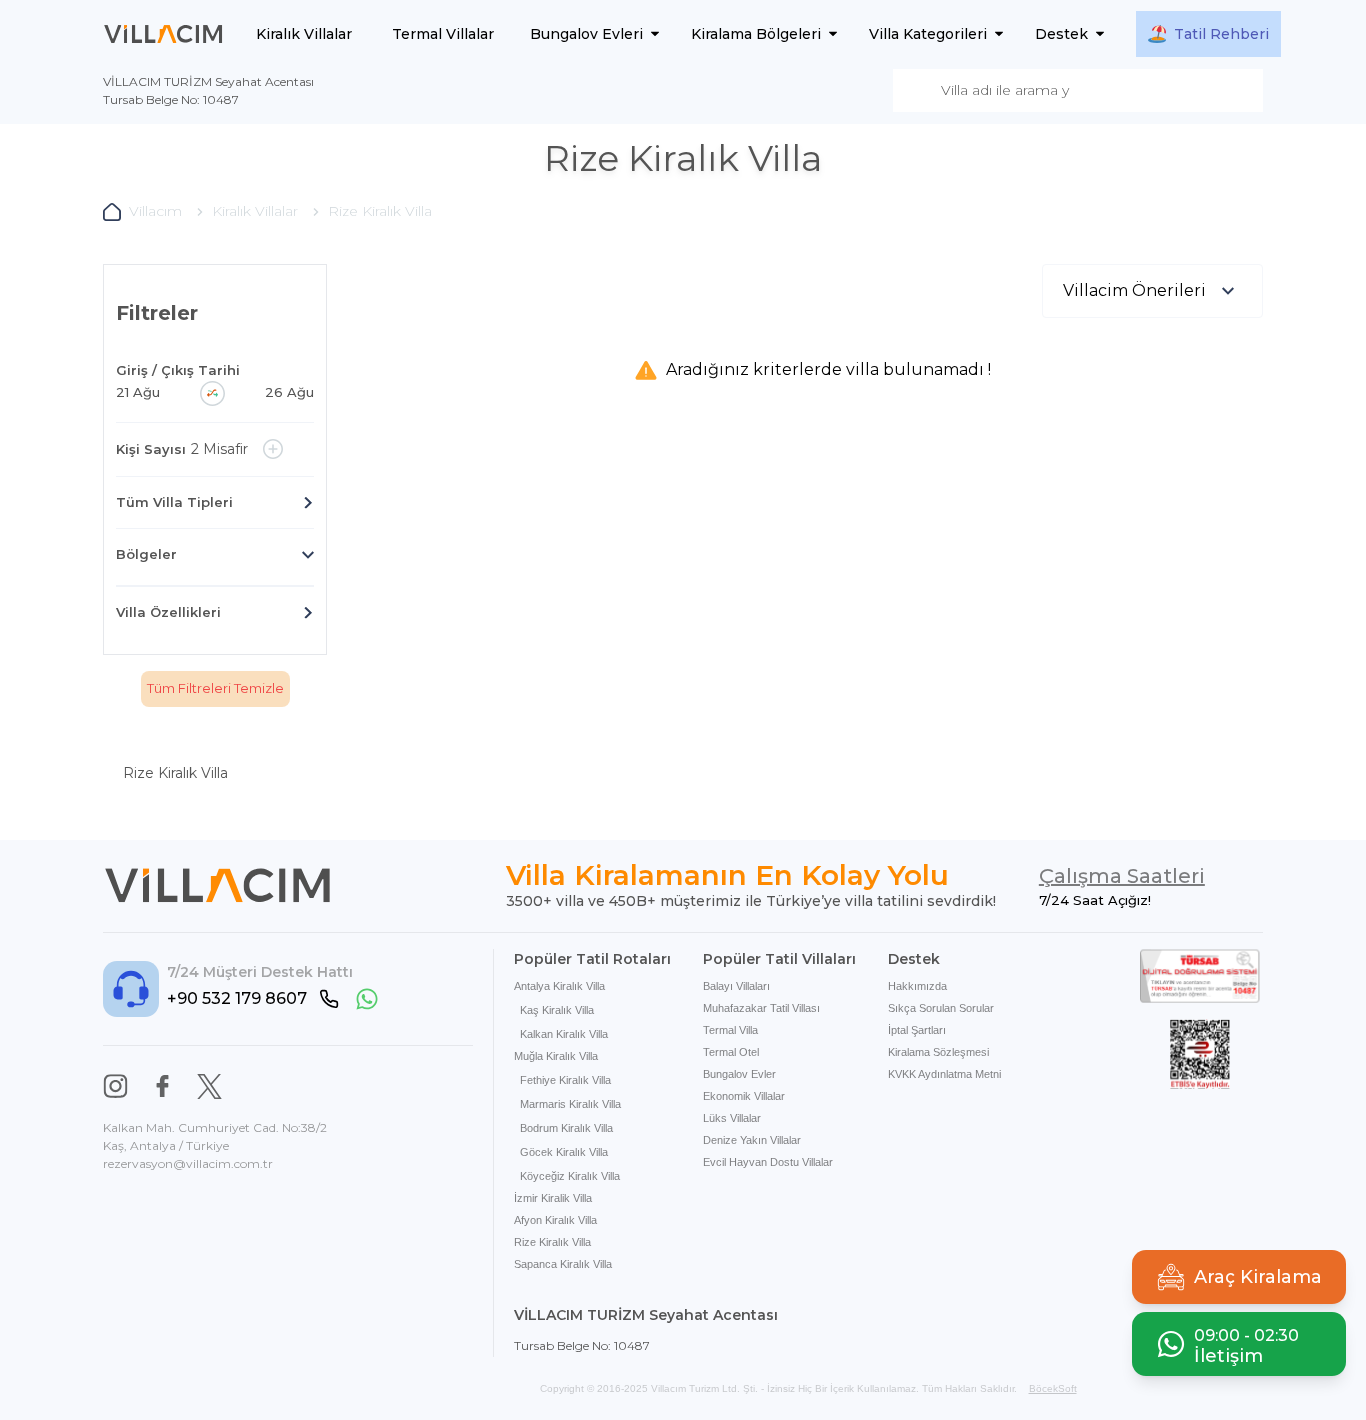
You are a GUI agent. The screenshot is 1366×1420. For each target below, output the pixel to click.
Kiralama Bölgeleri (756, 34)
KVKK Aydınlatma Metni (944, 1074)
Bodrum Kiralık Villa (566, 1128)
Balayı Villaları (736, 986)
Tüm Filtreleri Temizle (215, 688)
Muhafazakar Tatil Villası (761, 1008)
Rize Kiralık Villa (552, 1242)
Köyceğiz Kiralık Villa (570, 1176)
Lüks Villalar (732, 1118)
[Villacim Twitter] (209, 1086)
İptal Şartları (917, 1030)
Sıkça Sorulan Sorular (941, 1008)
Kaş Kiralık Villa (557, 1010)
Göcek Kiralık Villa (564, 1152)
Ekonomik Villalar (744, 1096)
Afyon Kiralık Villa (555, 1220)
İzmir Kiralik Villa (553, 1198)
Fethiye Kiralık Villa (565, 1080)
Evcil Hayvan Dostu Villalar (768, 1162)
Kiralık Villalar (304, 34)
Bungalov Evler (739, 1074)
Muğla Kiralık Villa (556, 1056)
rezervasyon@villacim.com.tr (188, 1163)
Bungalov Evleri (586, 34)
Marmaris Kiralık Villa (570, 1104)
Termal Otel (731, 1052)
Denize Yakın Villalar (752, 1140)
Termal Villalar (443, 34)
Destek (1061, 34)
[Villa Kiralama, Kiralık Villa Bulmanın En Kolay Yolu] (163, 34)
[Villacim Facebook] (162, 1086)
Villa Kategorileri (928, 34)
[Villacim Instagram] (115, 1086)
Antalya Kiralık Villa (559, 986)
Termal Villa (730, 1030)
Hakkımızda (917, 986)
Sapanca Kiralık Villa (563, 1264)
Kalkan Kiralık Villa (564, 1034)
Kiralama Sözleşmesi (938, 1052)
